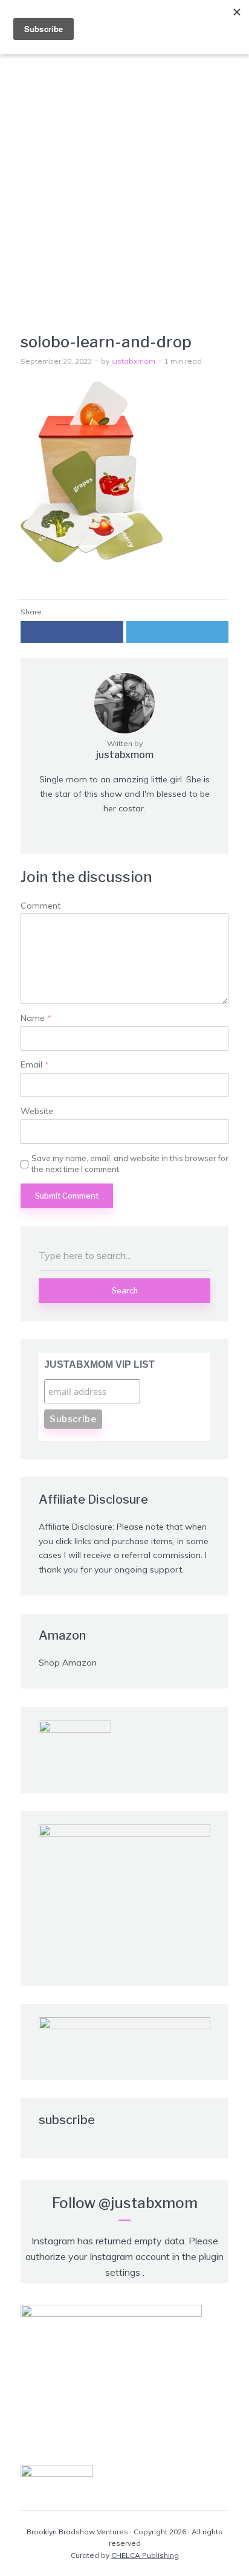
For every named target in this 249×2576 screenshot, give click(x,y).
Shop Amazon (68, 1663)
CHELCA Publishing (145, 2555)
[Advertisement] (124, 176)
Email (35, 1065)
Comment (40, 906)
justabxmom (133, 361)
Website (37, 1111)
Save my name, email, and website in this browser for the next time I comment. (130, 1164)
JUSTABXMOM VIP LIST (99, 1364)
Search (125, 1290)
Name (36, 1018)
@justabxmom (148, 2203)
